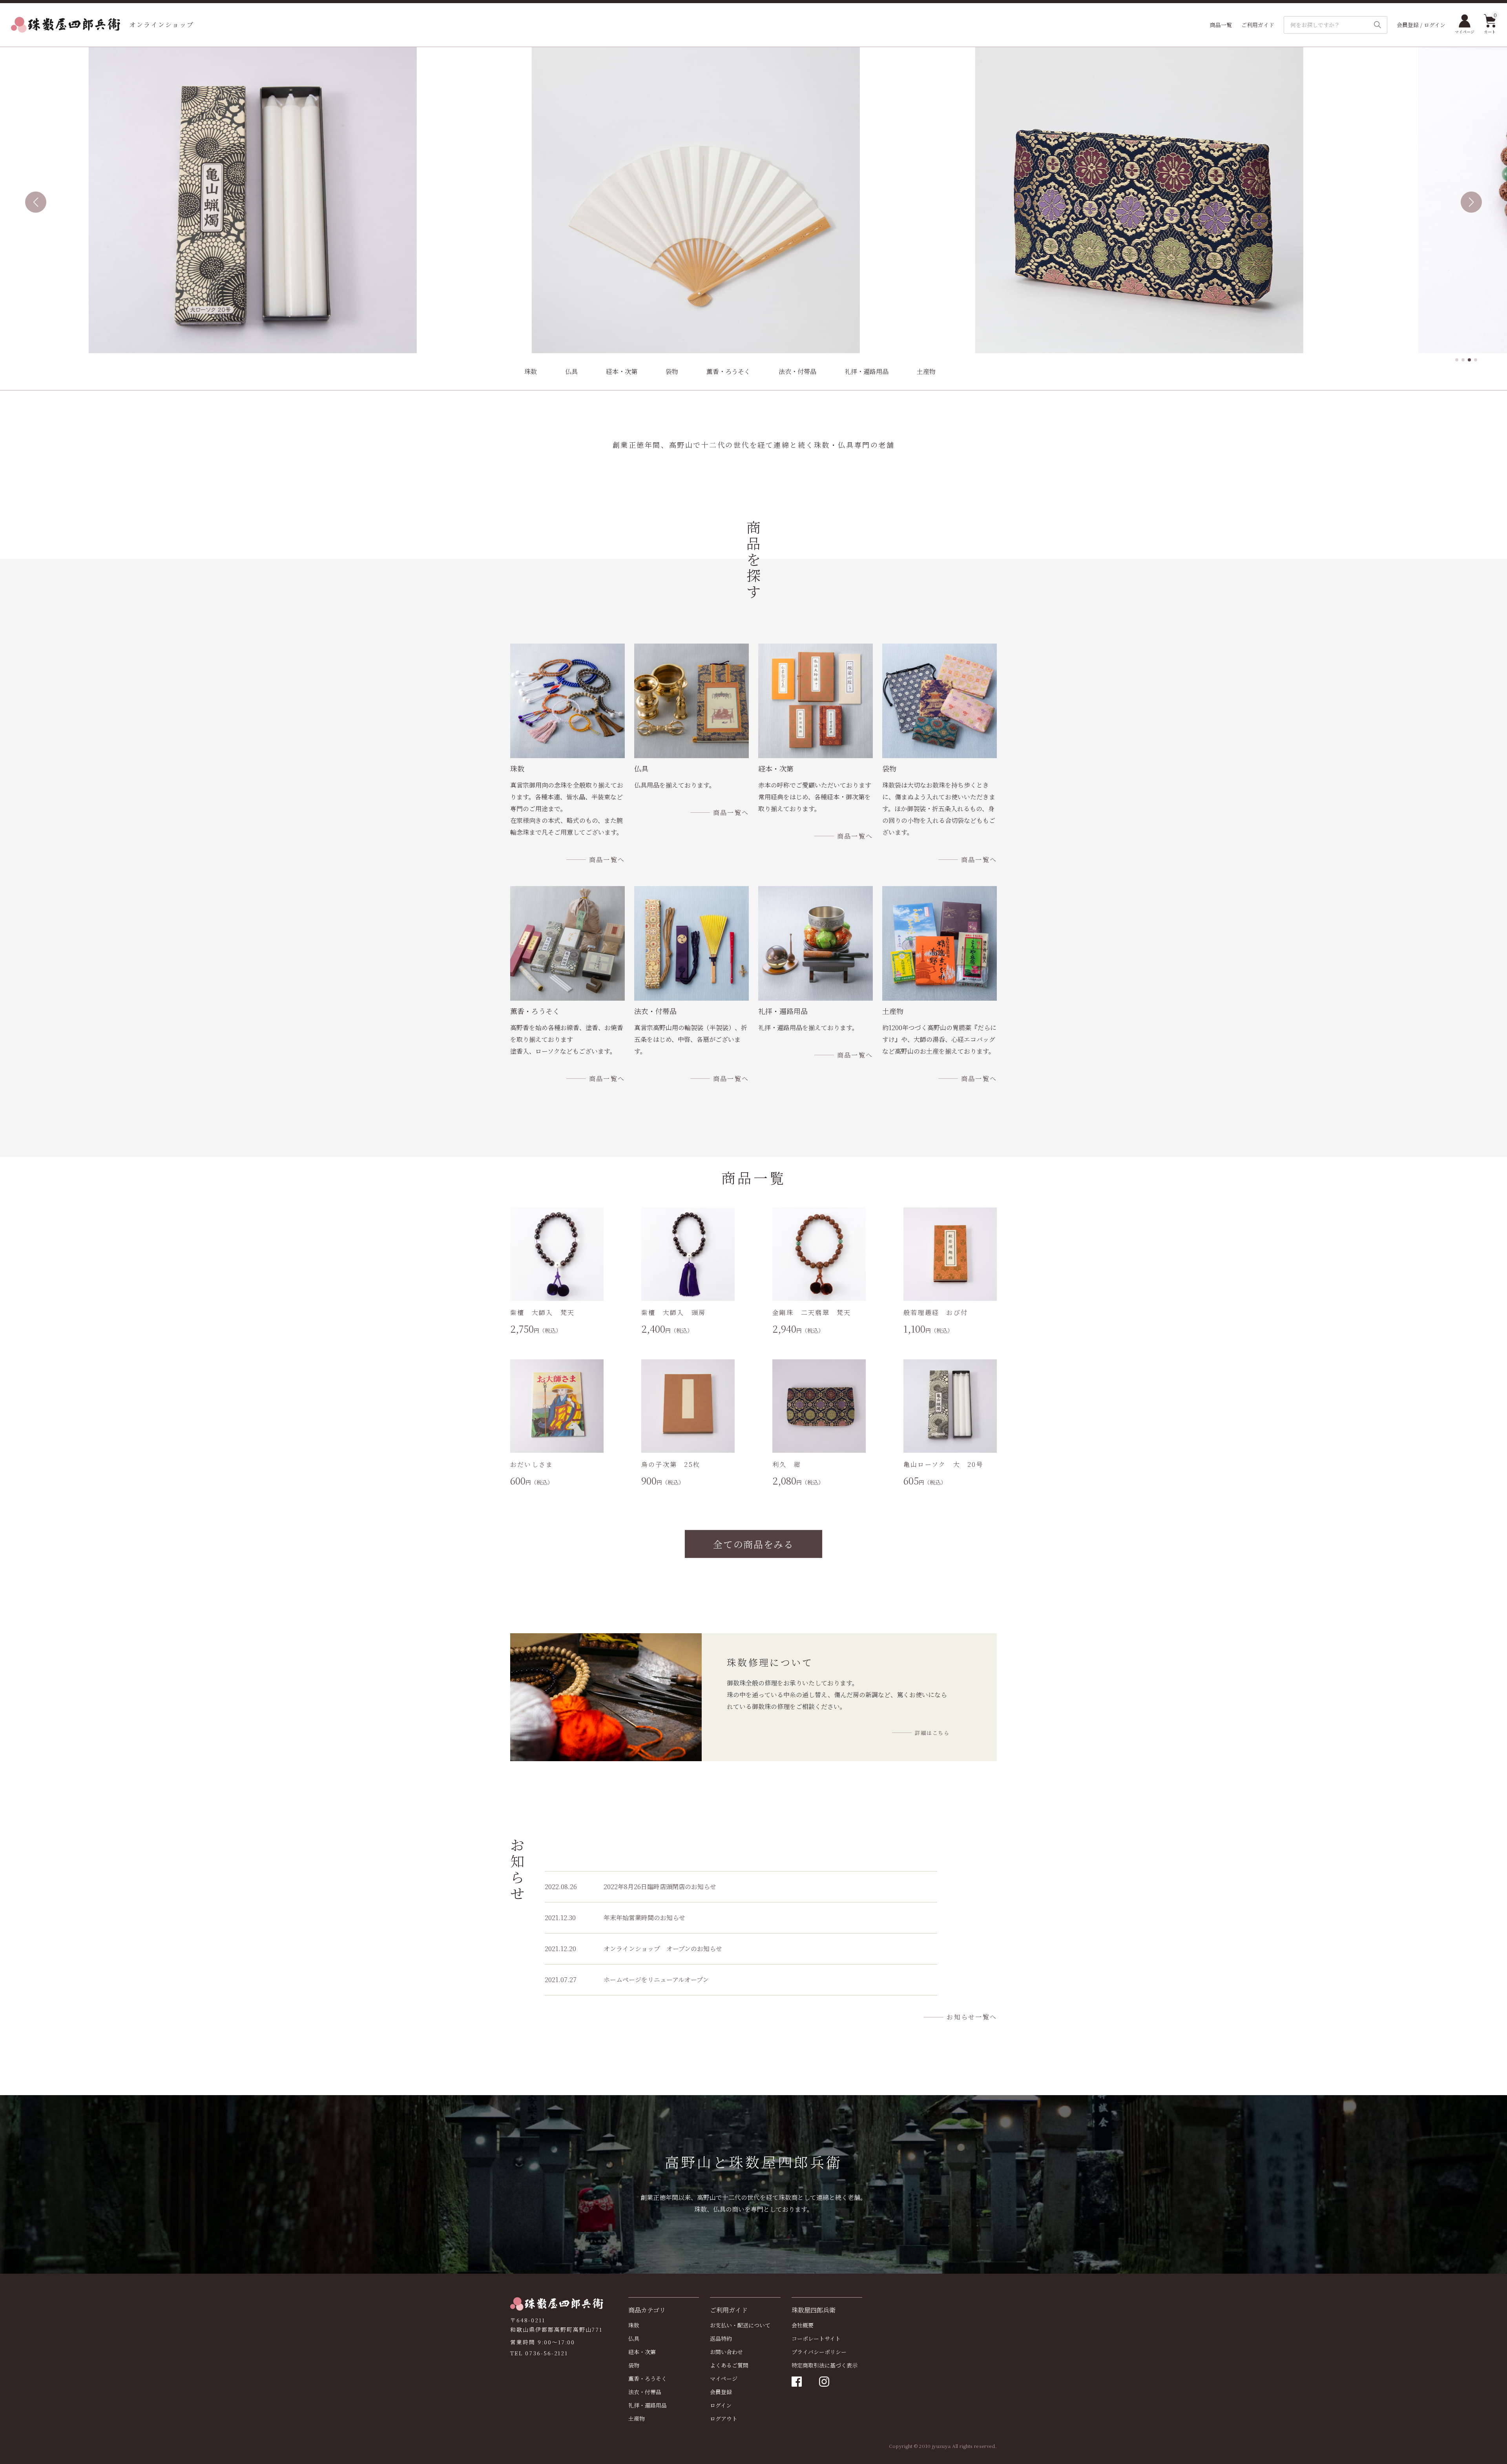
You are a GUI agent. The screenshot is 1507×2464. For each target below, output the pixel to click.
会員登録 (721, 2392)
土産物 (926, 371)
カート (1490, 24)
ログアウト (724, 2418)
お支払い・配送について (740, 2325)
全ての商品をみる (753, 1544)
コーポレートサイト (816, 2338)
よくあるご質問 (729, 2365)
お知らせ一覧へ (972, 2017)
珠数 (531, 371)
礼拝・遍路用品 (867, 371)
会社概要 (803, 2325)
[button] (1457, 360)
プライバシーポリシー (819, 2352)
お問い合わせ (726, 2352)
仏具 (571, 371)
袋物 (672, 371)
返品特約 (721, 2338)
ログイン (721, 2405)
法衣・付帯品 (797, 371)
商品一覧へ (607, 860)
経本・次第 (622, 371)
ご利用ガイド (1258, 25)
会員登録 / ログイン (1421, 25)
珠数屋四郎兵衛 (814, 2310)
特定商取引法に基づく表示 (825, 2365)
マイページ (1465, 32)
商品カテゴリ (647, 2310)
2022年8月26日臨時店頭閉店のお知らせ (630, 1887)
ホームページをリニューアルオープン (627, 1980)
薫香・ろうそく (728, 371)
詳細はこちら (932, 1733)
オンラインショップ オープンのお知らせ (633, 1949)
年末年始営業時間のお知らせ (615, 1918)
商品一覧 (1221, 25)
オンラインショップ (162, 25)
